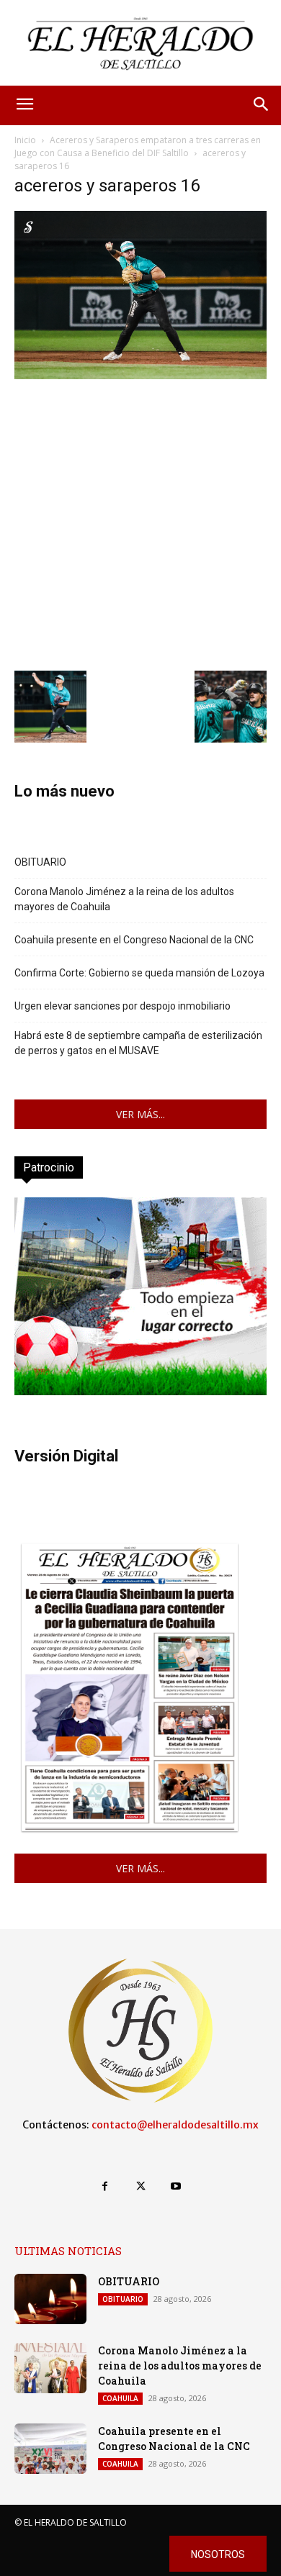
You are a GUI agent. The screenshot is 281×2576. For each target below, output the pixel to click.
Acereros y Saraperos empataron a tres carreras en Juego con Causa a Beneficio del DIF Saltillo (138, 146)
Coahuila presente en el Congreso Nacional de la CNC (134, 940)
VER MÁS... (140, 1114)
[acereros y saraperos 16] (140, 375)
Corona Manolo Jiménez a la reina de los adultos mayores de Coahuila (124, 899)
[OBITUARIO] (50, 2299)
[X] (140, 2186)
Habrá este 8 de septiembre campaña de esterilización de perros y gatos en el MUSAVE (138, 1043)
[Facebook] (105, 2186)
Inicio (25, 140)
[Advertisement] (140, 523)
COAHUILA (120, 2398)
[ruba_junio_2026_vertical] (140, 1391)
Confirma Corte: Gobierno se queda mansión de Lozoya (139, 973)
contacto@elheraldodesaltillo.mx (175, 2125)
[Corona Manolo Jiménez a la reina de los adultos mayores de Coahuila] (50, 2368)
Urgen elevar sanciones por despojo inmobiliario (122, 1006)
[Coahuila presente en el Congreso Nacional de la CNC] (50, 2449)
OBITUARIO (40, 862)
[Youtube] (176, 2186)
